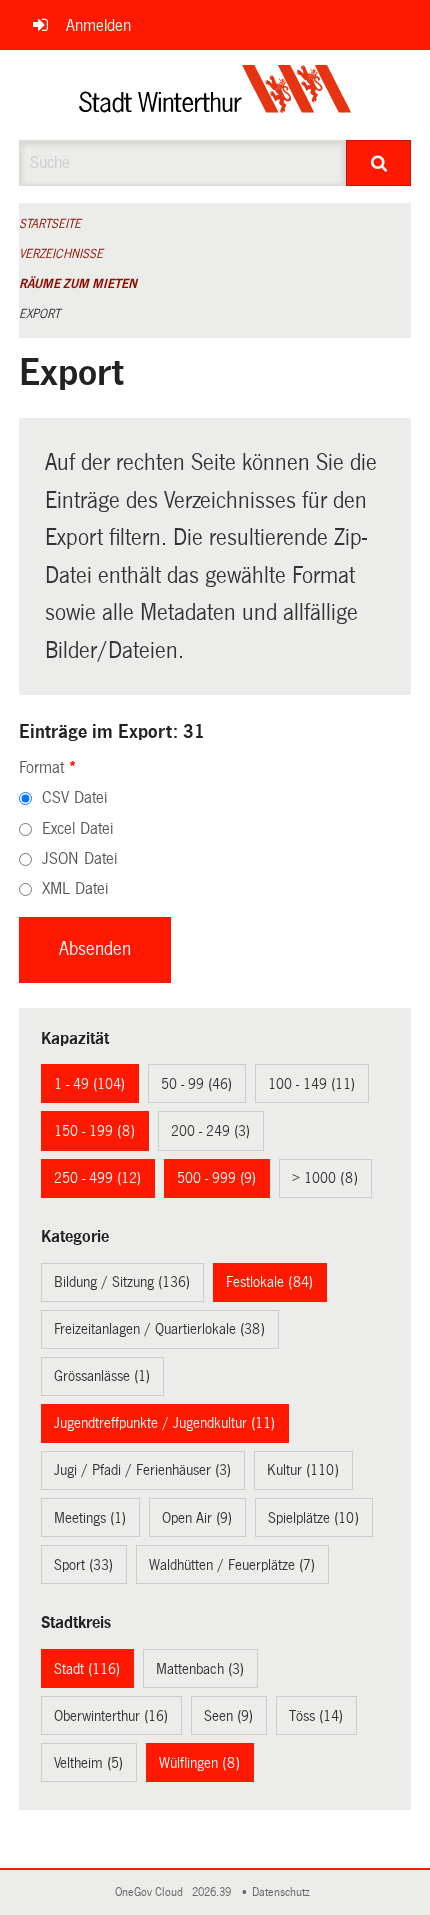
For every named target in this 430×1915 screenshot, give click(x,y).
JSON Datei (79, 858)
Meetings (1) (90, 1518)
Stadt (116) (87, 1669)
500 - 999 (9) (216, 1178)
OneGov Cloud (152, 1892)
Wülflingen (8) (199, 1763)
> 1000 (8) (325, 1178)
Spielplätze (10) (313, 1518)
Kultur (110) (303, 1470)
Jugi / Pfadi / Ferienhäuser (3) (142, 1470)
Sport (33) (83, 1565)
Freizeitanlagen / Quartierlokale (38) (159, 1329)
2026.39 (213, 1892)
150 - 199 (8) (94, 1131)
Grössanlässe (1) (102, 1376)
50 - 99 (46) (196, 1084)
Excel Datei (77, 828)
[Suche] (378, 163)
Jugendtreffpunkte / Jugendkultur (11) (164, 1423)
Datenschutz (284, 1892)
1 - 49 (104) (89, 1084)
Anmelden (98, 25)
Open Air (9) (197, 1518)
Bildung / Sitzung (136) (122, 1282)
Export (39, 314)
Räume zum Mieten (78, 284)
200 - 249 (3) (210, 1131)
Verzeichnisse (61, 254)
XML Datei (75, 888)
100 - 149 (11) (311, 1084)
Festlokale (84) (269, 1282)
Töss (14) (316, 1716)
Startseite (50, 224)
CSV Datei (74, 797)
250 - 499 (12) (97, 1178)
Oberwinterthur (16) (111, 1716)
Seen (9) (228, 1716)
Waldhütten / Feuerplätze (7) (232, 1565)
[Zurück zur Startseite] (215, 95)
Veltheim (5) (88, 1763)
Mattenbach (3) (200, 1669)
